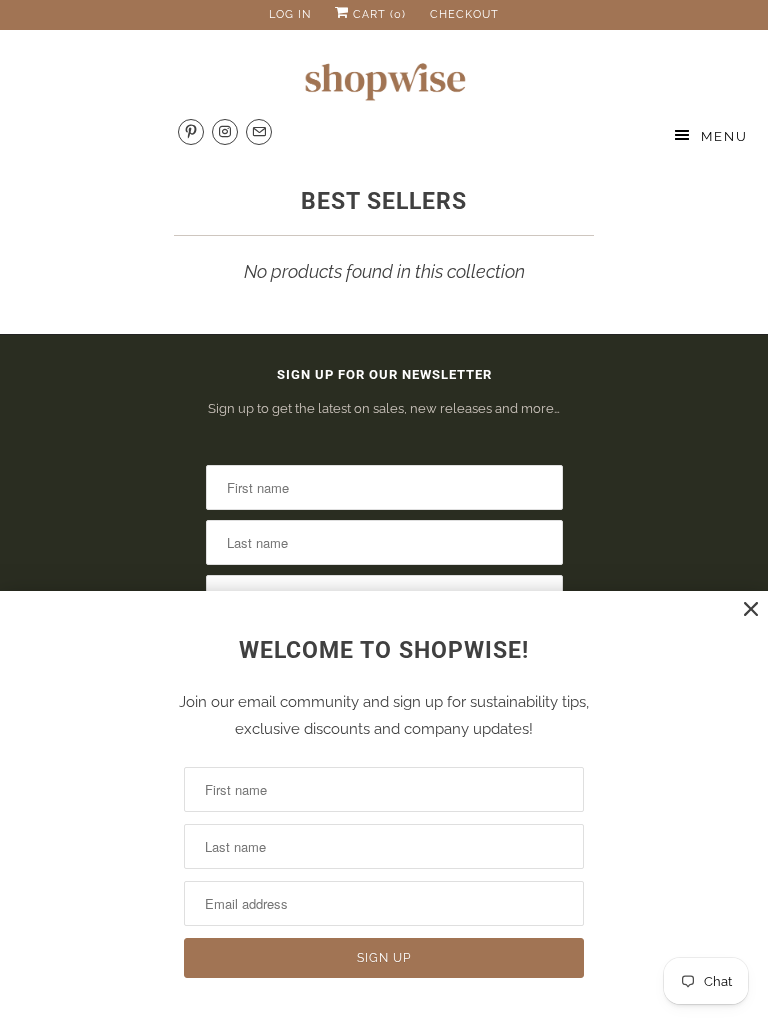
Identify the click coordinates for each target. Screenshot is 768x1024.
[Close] (751, 609)
